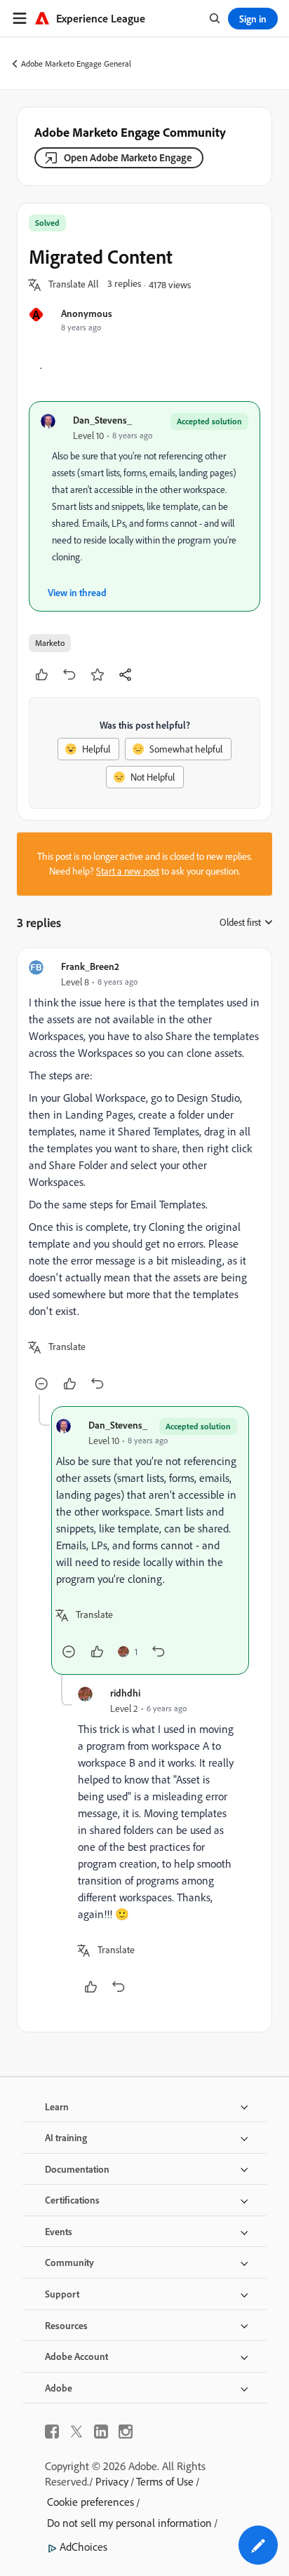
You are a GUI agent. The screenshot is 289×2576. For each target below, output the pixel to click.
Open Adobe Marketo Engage (128, 157)
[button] (74, 285)
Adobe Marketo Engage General (76, 63)
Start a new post (128, 871)
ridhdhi (125, 1693)
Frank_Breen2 (90, 966)
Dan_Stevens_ (102, 420)
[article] (144, 1177)
